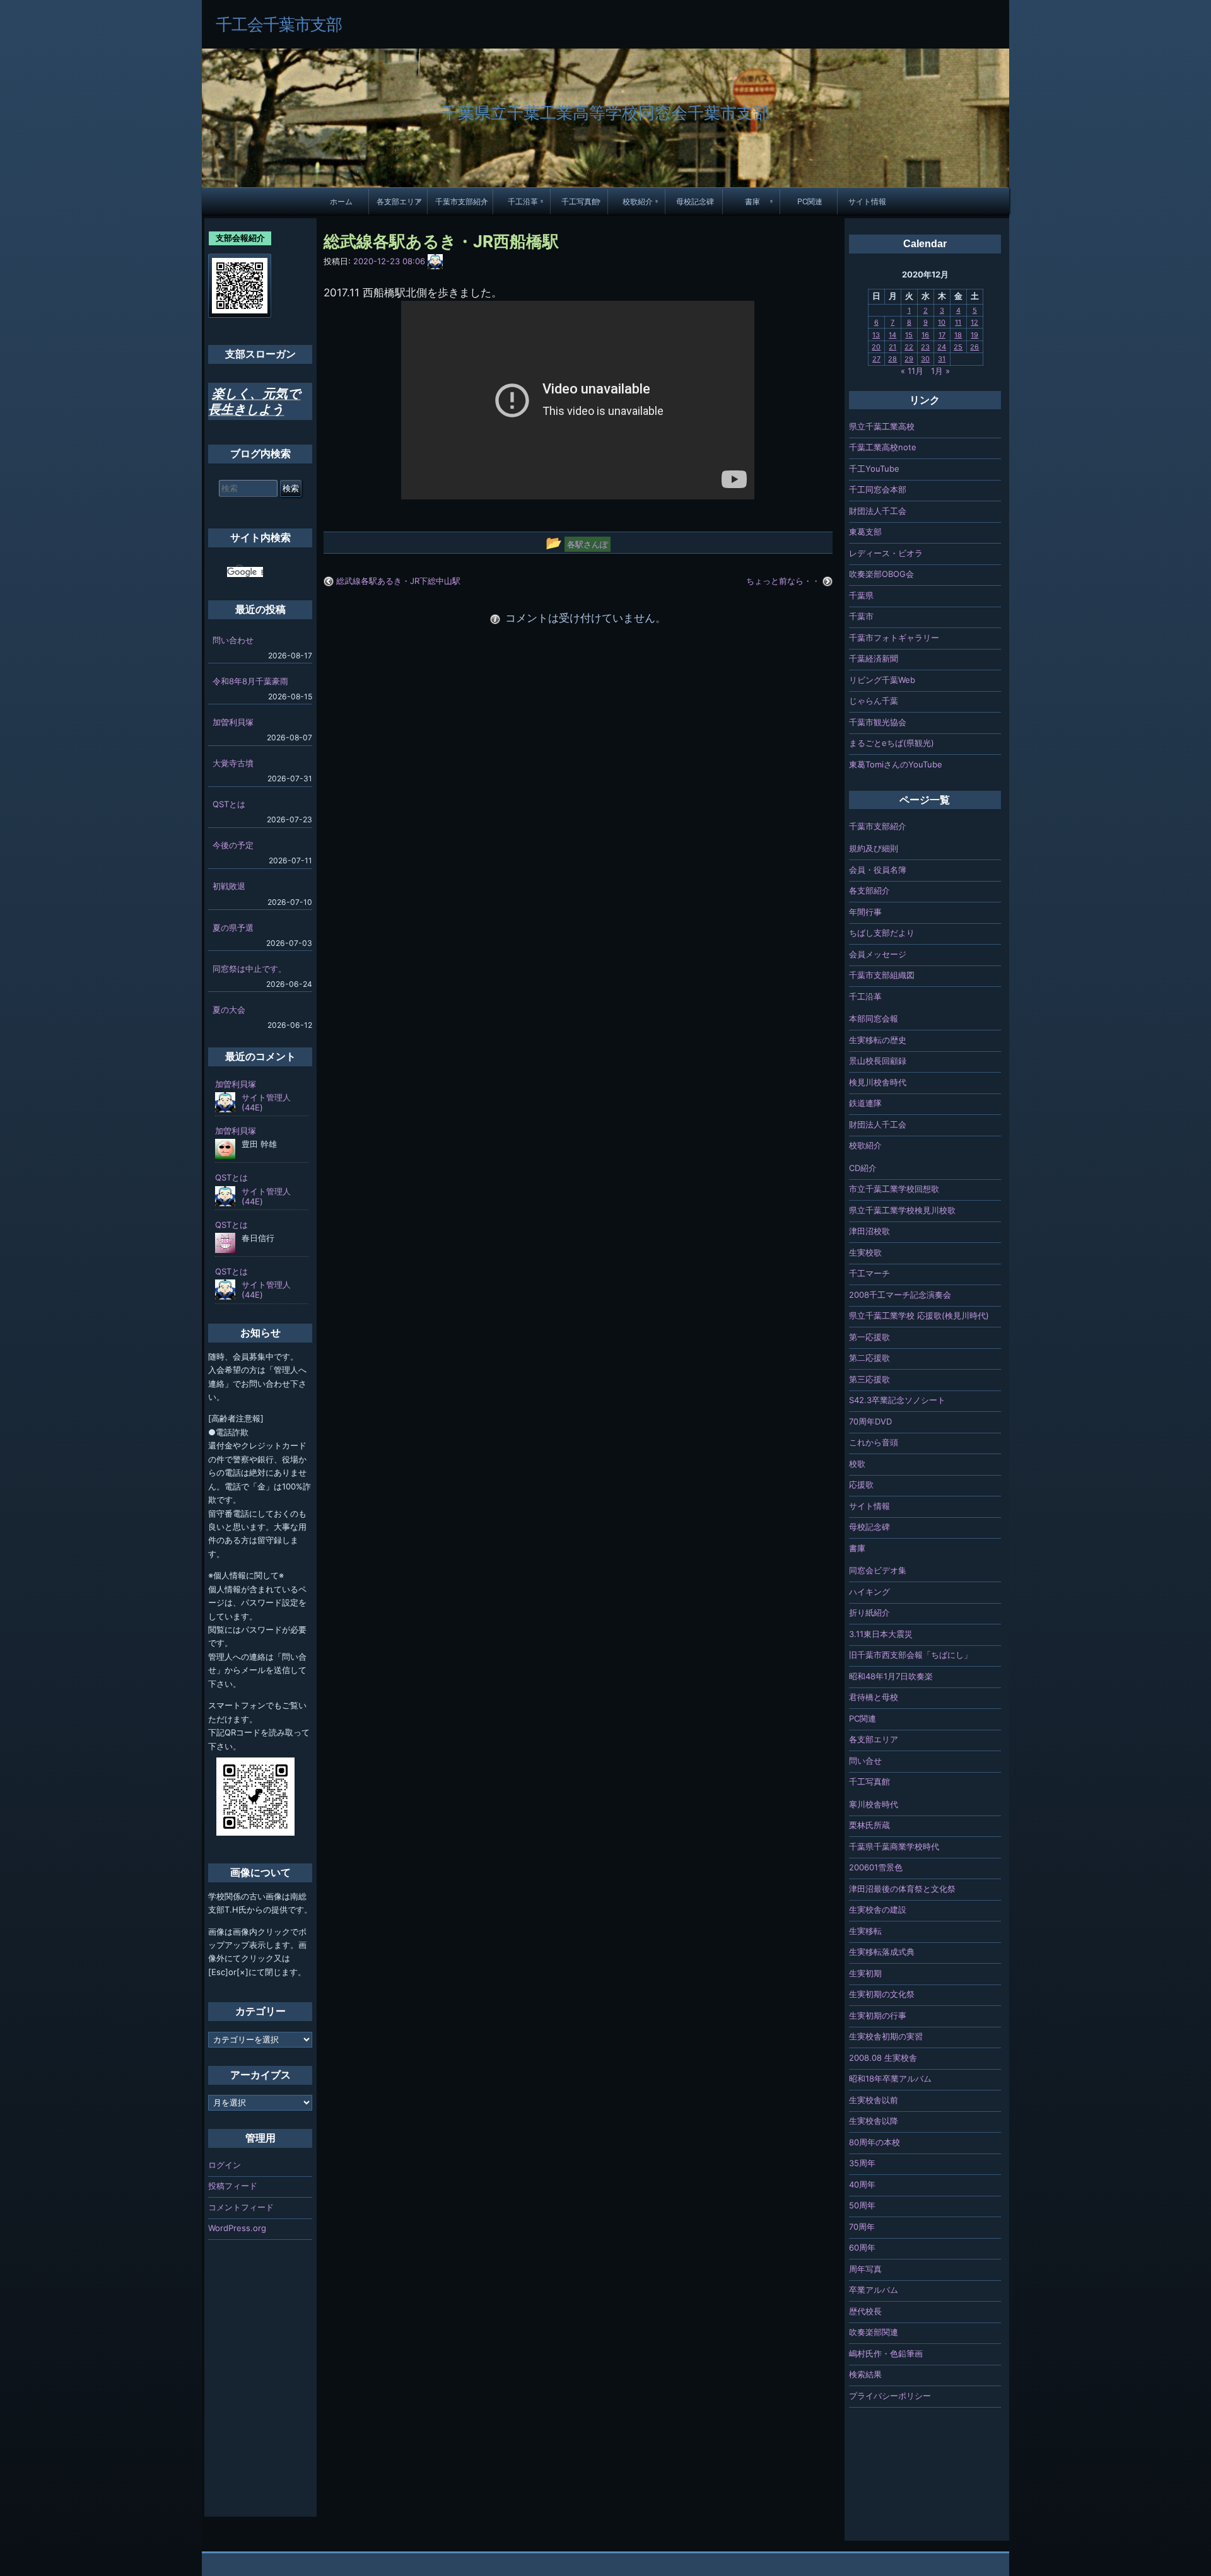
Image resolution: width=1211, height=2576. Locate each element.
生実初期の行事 (878, 2015)
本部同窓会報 (874, 1018)
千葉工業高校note (883, 447)
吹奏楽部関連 (874, 2332)
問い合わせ (233, 640)
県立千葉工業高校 (882, 426)
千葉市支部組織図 (882, 975)
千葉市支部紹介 (462, 201)
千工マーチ (869, 1273)
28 (892, 359)
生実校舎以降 (874, 2121)
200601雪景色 (876, 1867)
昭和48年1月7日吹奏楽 (891, 1676)
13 (876, 335)
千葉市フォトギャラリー (894, 638)
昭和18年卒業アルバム (890, 2078)
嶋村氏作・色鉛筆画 (886, 2353)
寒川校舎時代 (874, 1804)
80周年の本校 (875, 2142)
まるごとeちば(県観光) (892, 743)
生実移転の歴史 (878, 1040)
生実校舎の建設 (878, 1909)
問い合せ (865, 1761)
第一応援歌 (869, 1337)
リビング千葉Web (882, 680)
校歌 (857, 1464)
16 (925, 335)
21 (892, 347)
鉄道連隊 (865, 1103)
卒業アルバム (874, 2290)
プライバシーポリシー (890, 2396)
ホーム (341, 201)
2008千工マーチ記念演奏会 (900, 1295)
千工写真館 (580, 201)
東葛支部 (865, 532)
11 (958, 322)
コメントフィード (241, 2207)
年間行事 (865, 912)
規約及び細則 (874, 848)
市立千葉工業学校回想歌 (894, 1189)
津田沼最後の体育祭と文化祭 (902, 1889)
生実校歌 (865, 1252)
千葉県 (861, 595)
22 (909, 347)
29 (909, 359)
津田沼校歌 (869, 1231)
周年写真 (865, 2269)
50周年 (862, 2205)
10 (942, 322)
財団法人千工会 (878, 511)
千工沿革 (523, 201)
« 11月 (912, 371)
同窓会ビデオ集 (878, 1570)
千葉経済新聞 (874, 658)
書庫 (752, 201)
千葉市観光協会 (878, 722)
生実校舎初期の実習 (886, 2036)
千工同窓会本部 (878, 489)
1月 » (940, 371)
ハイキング (869, 1592)
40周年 (862, 2184)
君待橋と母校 (874, 1697)
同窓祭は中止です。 (249, 969)
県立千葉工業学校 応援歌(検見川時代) (919, 1315)
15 (909, 335)
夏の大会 (229, 1010)
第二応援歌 (869, 1358)
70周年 (862, 2227)
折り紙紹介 (869, 1612)
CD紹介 (863, 1168)
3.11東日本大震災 (881, 1634)
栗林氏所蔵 (869, 1825)
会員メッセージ (878, 954)
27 (876, 359)
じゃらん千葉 (874, 701)
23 (925, 347)
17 (942, 335)
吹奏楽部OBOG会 (881, 574)
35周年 (862, 2163)
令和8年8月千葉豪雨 (250, 681)
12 (974, 322)
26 (974, 347)
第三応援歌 (869, 1379)
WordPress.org (237, 2228)
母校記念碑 (695, 201)
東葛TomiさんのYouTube (896, 764)
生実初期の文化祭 (882, 1994)
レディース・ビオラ (886, 553)
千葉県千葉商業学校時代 (894, 1846)
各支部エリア (399, 201)
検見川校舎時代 (878, 1082)
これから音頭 (874, 1442)
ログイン (225, 2165)
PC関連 (810, 201)
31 (942, 359)
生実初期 (865, 1973)
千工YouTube (874, 469)
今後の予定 (233, 845)
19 (974, 335)
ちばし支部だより (882, 933)
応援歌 (861, 1484)
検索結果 (865, 2374)
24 (942, 347)
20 (876, 347)
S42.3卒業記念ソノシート (897, 1400)
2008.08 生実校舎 (883, 2058)
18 (958, 335)
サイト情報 (867, 201)
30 (925, 359)
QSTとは (229, 804)
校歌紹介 (638, 201)
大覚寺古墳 (233, 763)
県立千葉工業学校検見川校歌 (902, 1210)
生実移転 (865, 1931)
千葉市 (861, 616)
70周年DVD (870, 1421)
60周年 (862, 2247)
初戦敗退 (229, 886)
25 (958, 347)
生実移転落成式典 (882, 1952)
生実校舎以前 (874, 2100)
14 (892, 335)
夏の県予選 (233, 928)
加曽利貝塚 (233, 722)
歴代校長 (865, 2311)
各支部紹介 (869, 890)
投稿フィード (233, 2186)
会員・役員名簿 (878, 870)
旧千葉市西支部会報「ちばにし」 (910, 1655)
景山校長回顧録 (878, 1061)
